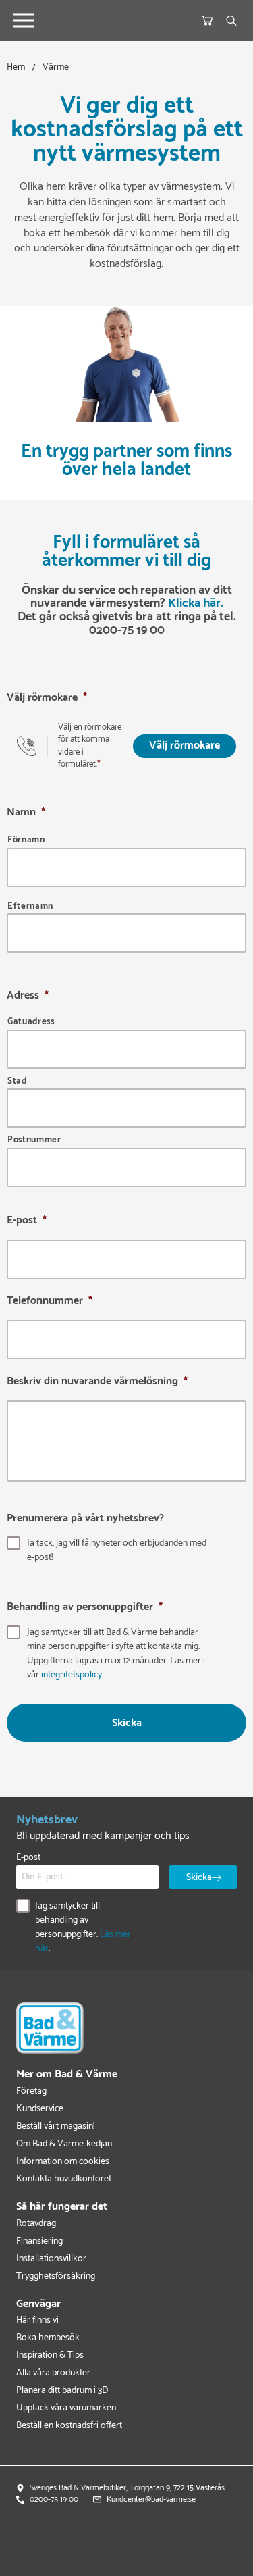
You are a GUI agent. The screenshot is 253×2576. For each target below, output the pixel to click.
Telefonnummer (50, 1302)
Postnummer (34, 1141)
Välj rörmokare (47, 699)
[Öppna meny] (24, 20)
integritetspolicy (72, 1675)
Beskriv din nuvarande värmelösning (97, 1383)
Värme (56, 67)
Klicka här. (196, 603)
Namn (26, 813)
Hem (16, 67)
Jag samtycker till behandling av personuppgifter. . (83, 1927)
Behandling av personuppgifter (85, 1608)
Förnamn (26, 841)
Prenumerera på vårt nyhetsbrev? (85, 1519)
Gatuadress (31, 1022)
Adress (28, 996)
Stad (17, 1082)
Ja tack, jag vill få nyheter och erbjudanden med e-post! (117, 1550)
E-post (27, 1222)
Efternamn (30, 907)
